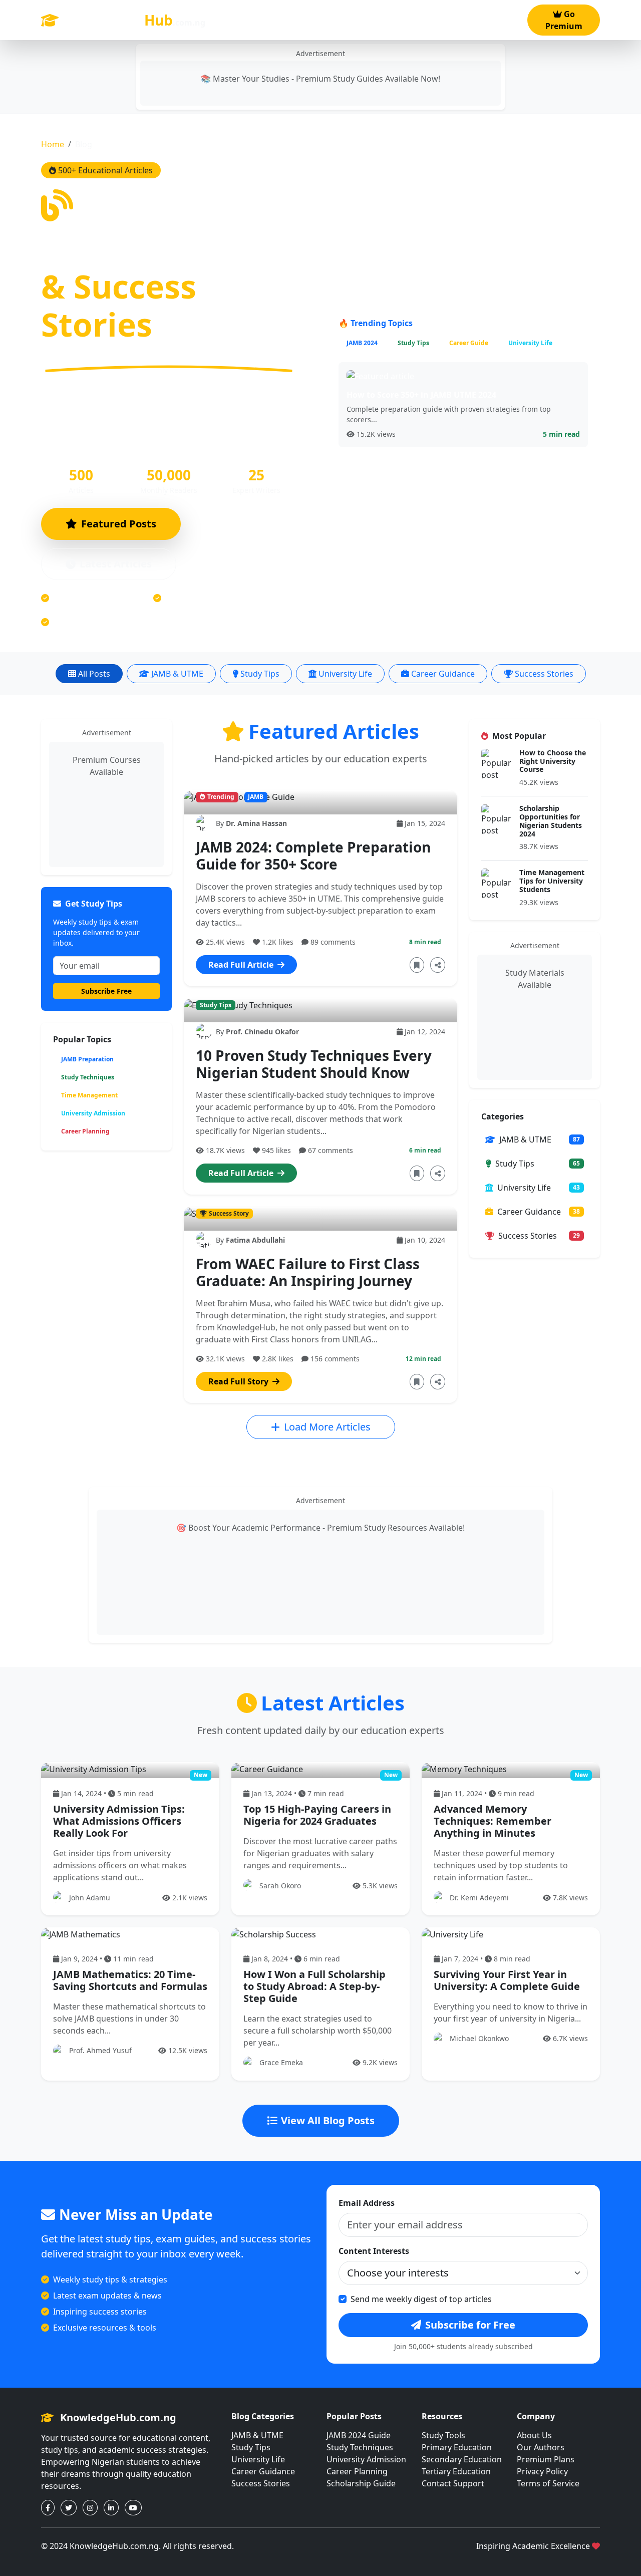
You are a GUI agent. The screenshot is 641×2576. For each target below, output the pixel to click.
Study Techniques (88, 1077)
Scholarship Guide (361, 2483)
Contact (500, 26)
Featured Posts (119, 524)
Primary (236, 26)
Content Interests (374, 2251)
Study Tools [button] (404, 20)
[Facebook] (48, 2508)
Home (53, 144)
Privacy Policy (542, 2471)
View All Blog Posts (328, 2120)
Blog (457, 26)
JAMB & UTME (177, 674)
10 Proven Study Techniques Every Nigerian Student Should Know (314, 1064)
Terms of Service (548, 2483)
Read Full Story (239, 1381)
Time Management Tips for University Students (552, 881)
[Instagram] (90, 2508)
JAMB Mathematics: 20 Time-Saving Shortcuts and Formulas (130, 1980)
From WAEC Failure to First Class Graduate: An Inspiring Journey (308, 1272)
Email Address (367, 2203)
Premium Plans (546, 2459)
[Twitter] (69, 2508)
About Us (534, 2435)
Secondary (287, 26)
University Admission (93, 1113)
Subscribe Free (106, 991)
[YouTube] (133, 2508)
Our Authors (541, 2447)
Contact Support (453, 2483)
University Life (345, 674)
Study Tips (260, 674)
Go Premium (564, 20)
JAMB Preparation (87, 1059)
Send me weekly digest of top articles (421, 2299)
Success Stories (544, 674)
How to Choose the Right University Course (553, 761)
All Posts (94, 674)
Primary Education (457, 2447)
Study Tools (443, 2435)
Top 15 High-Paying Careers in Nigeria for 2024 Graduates (317, 1815)
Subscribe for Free (470, 2325)
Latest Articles (116, 564)
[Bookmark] (417, 965)
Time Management (89, 1095)
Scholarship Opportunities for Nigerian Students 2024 (551, 821)
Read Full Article (242, 965)
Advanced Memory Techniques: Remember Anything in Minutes (493, 1821)
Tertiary (339, 26)
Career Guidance (443, 674)
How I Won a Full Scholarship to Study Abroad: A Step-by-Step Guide (314, 1986)
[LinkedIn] (111, 2508)
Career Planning (85, 1131)
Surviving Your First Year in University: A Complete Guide (507, 1980)
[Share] (438, 965)
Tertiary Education (456, 2471)
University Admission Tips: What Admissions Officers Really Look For (119, 1821)
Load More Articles (327, 1427)
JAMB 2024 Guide (359, 2435)
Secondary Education (462, 2459)
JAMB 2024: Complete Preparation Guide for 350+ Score (313, 855)
